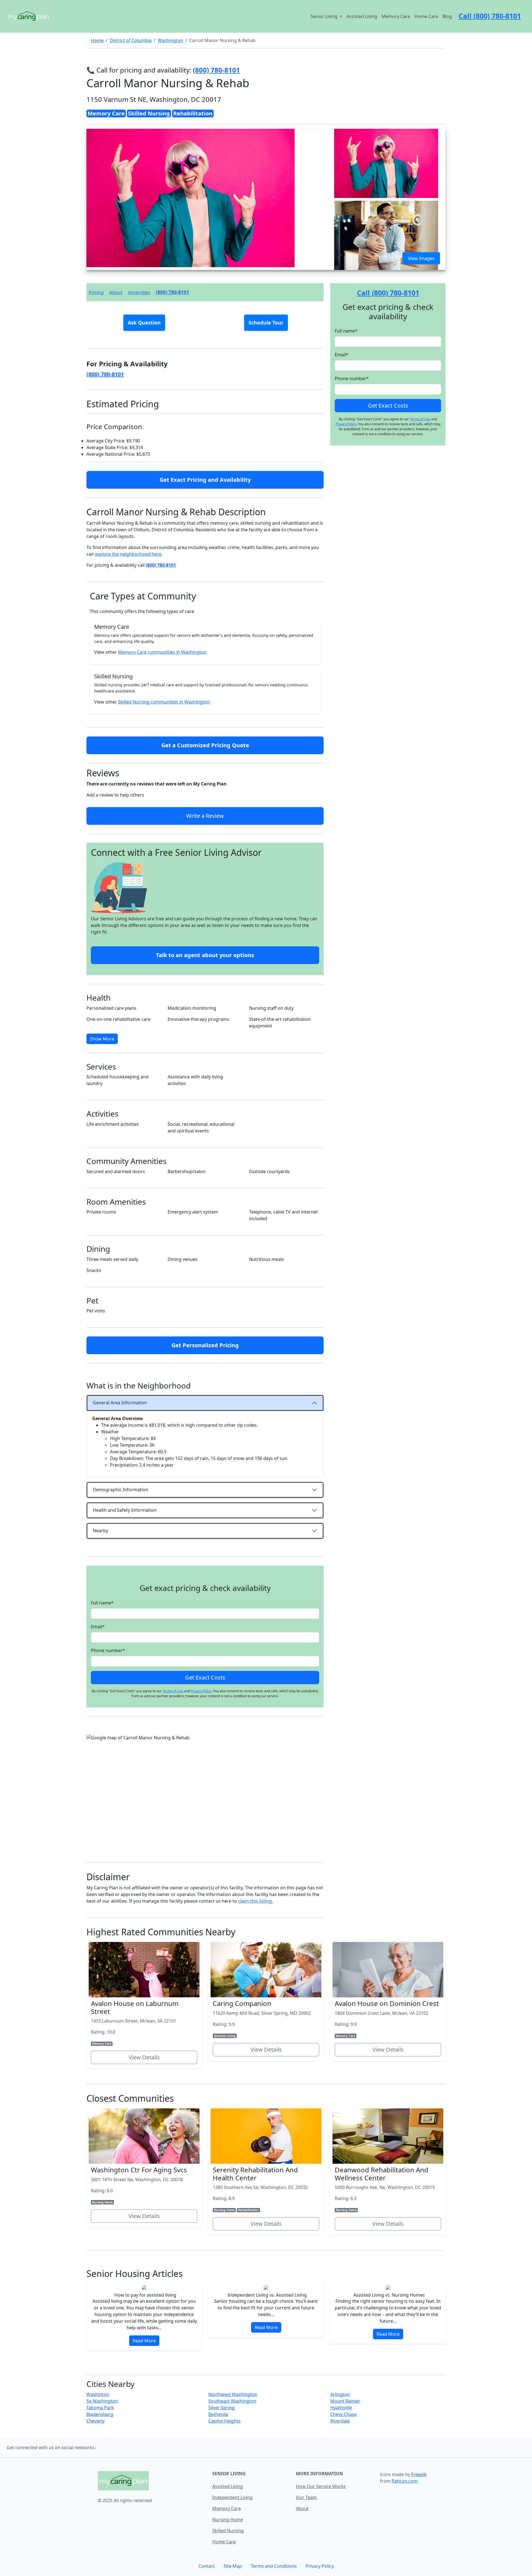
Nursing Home (228, 2520)
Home (97, 40)
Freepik (419, 2474)
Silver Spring (222, 2408)
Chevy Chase (343, 2414)
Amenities (139, 292)
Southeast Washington (232, 2401)
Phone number (108, 1650)
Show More (102, 1039)
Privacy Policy (201, 1691)
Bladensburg (100, 2414)
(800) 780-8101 (172, 292)
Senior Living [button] (325, 16)
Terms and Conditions (274, 2566)
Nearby (100, 1531)
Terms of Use (173, 1691)
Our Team (306, 2497)
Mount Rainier (345, 2401)
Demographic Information (121, 1490)
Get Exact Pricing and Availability (205, 480)
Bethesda (218, 2414)
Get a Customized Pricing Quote (205, 745)
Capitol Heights (224, 2421)
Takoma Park (100, 2408)
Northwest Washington (233, 2394)
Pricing (96, 292)
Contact (207, 2566)
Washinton (98, 2394)
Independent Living (232, 2497)
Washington (170, 40)
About (116, 292)
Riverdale (340, 2421)
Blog (447, 16)
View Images (421, 258)
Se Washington (102, 2401)
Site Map (233, 2566)
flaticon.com (405, 2481)
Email (98, 1627)
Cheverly (95, 2421)
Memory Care (396, 16)
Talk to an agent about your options (205, 955)
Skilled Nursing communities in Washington (164, 702)
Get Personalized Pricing (205, 1345)
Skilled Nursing (228, 2531)
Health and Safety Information (125, 1510)
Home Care (426, 16)
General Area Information (120, 1403)
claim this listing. (255, 1901)
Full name (102, 1603)
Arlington (340, 2394)
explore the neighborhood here (128, 554)
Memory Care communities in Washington (162, 652)
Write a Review (205, 816)
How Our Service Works (321, 2486)
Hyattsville (341, 2408)
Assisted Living (362, 16)
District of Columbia (131, 40)
